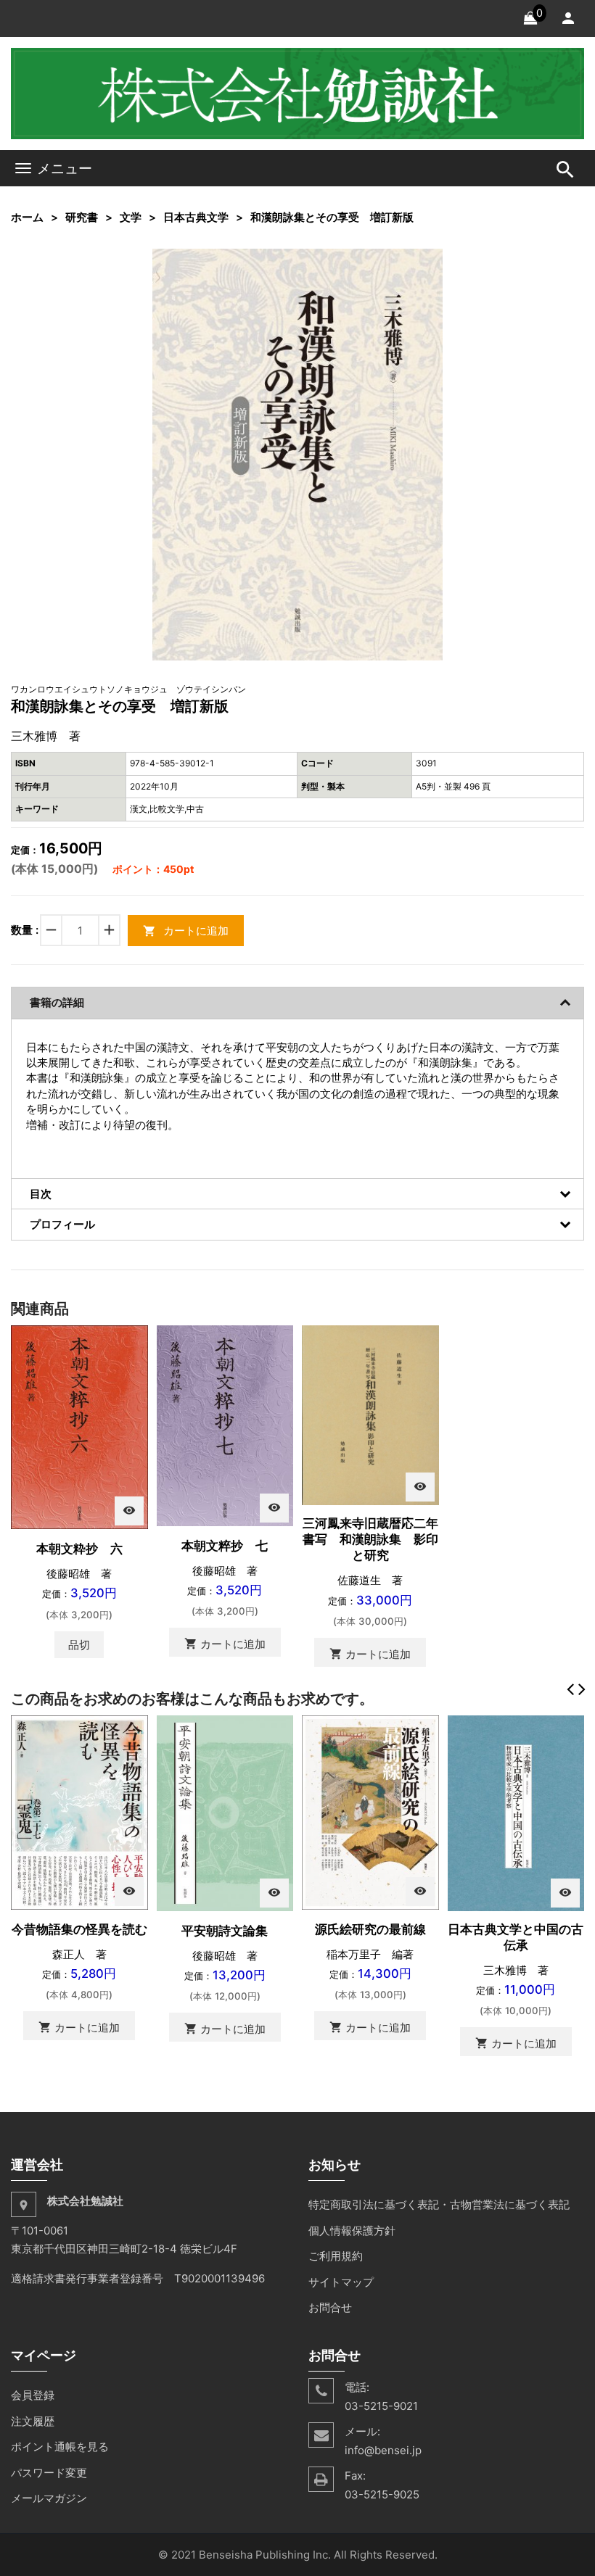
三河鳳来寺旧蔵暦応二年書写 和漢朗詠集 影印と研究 (370, 1539)
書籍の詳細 (57, 1002)
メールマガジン (49, 2498)
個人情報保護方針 (352, 2231)
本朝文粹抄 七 (225, 1546)
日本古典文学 (196, 217)
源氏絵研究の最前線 (370, 1929)
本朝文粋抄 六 (79, 1549)
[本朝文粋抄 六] (79, 1426)
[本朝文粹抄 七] (225, 1424)
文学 (131, 217)
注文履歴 (33, 2421)
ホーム (27, 217)
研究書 (82, 217)
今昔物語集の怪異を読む (79, 1929)
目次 (41, 1194)
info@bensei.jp (383, 2450)
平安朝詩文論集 (225, 1931)
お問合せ (330, 2307)
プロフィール (62, 1224)
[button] (430, 262)
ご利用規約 (336, 2256)
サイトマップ (341, 2282)
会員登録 (33, 2395)
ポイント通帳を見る (60, 2447)
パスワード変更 (49, 2473)
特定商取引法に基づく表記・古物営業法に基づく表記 (439, 2204)
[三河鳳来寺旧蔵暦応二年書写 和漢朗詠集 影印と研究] (370, 1414)
